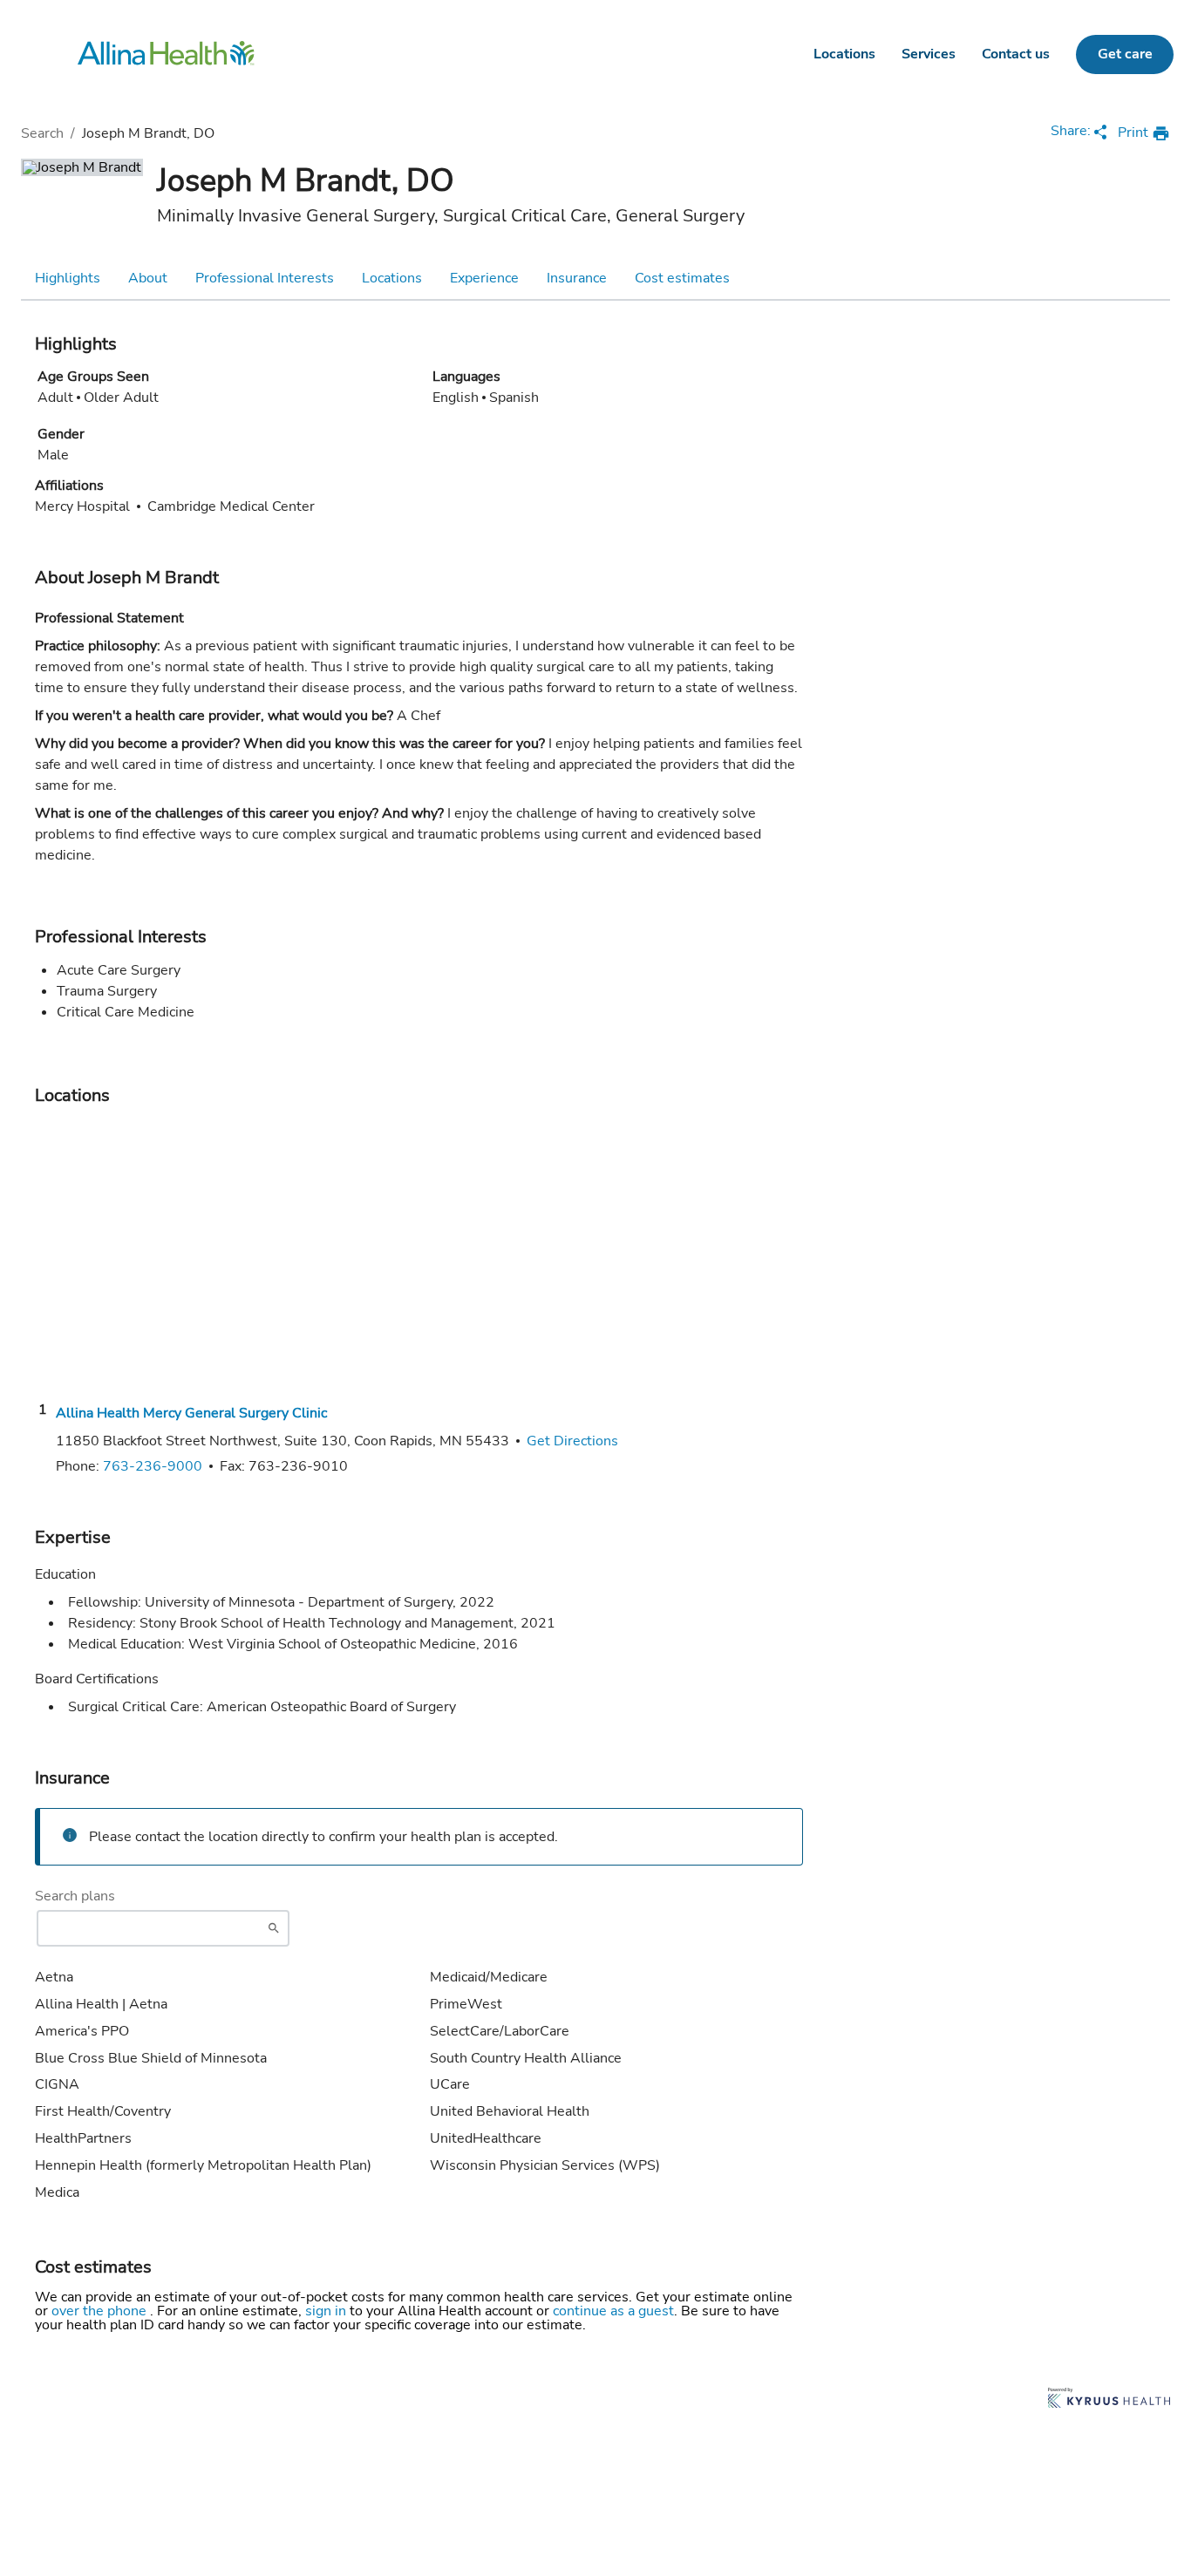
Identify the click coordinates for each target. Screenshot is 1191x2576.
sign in (327, 2311)
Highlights (68, 278)
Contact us (1016, 54)
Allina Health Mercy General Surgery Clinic (191, 1413)
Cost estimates (682, 278)
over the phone (101, 2311)
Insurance (577, 278)
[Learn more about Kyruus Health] (1109, 2399)
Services (929, 54)
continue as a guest (613, 2311)
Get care (1125, 54)
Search (42, 133)
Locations (844, 54)
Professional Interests (265, 278)
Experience (484, 278)
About (148, 278)
